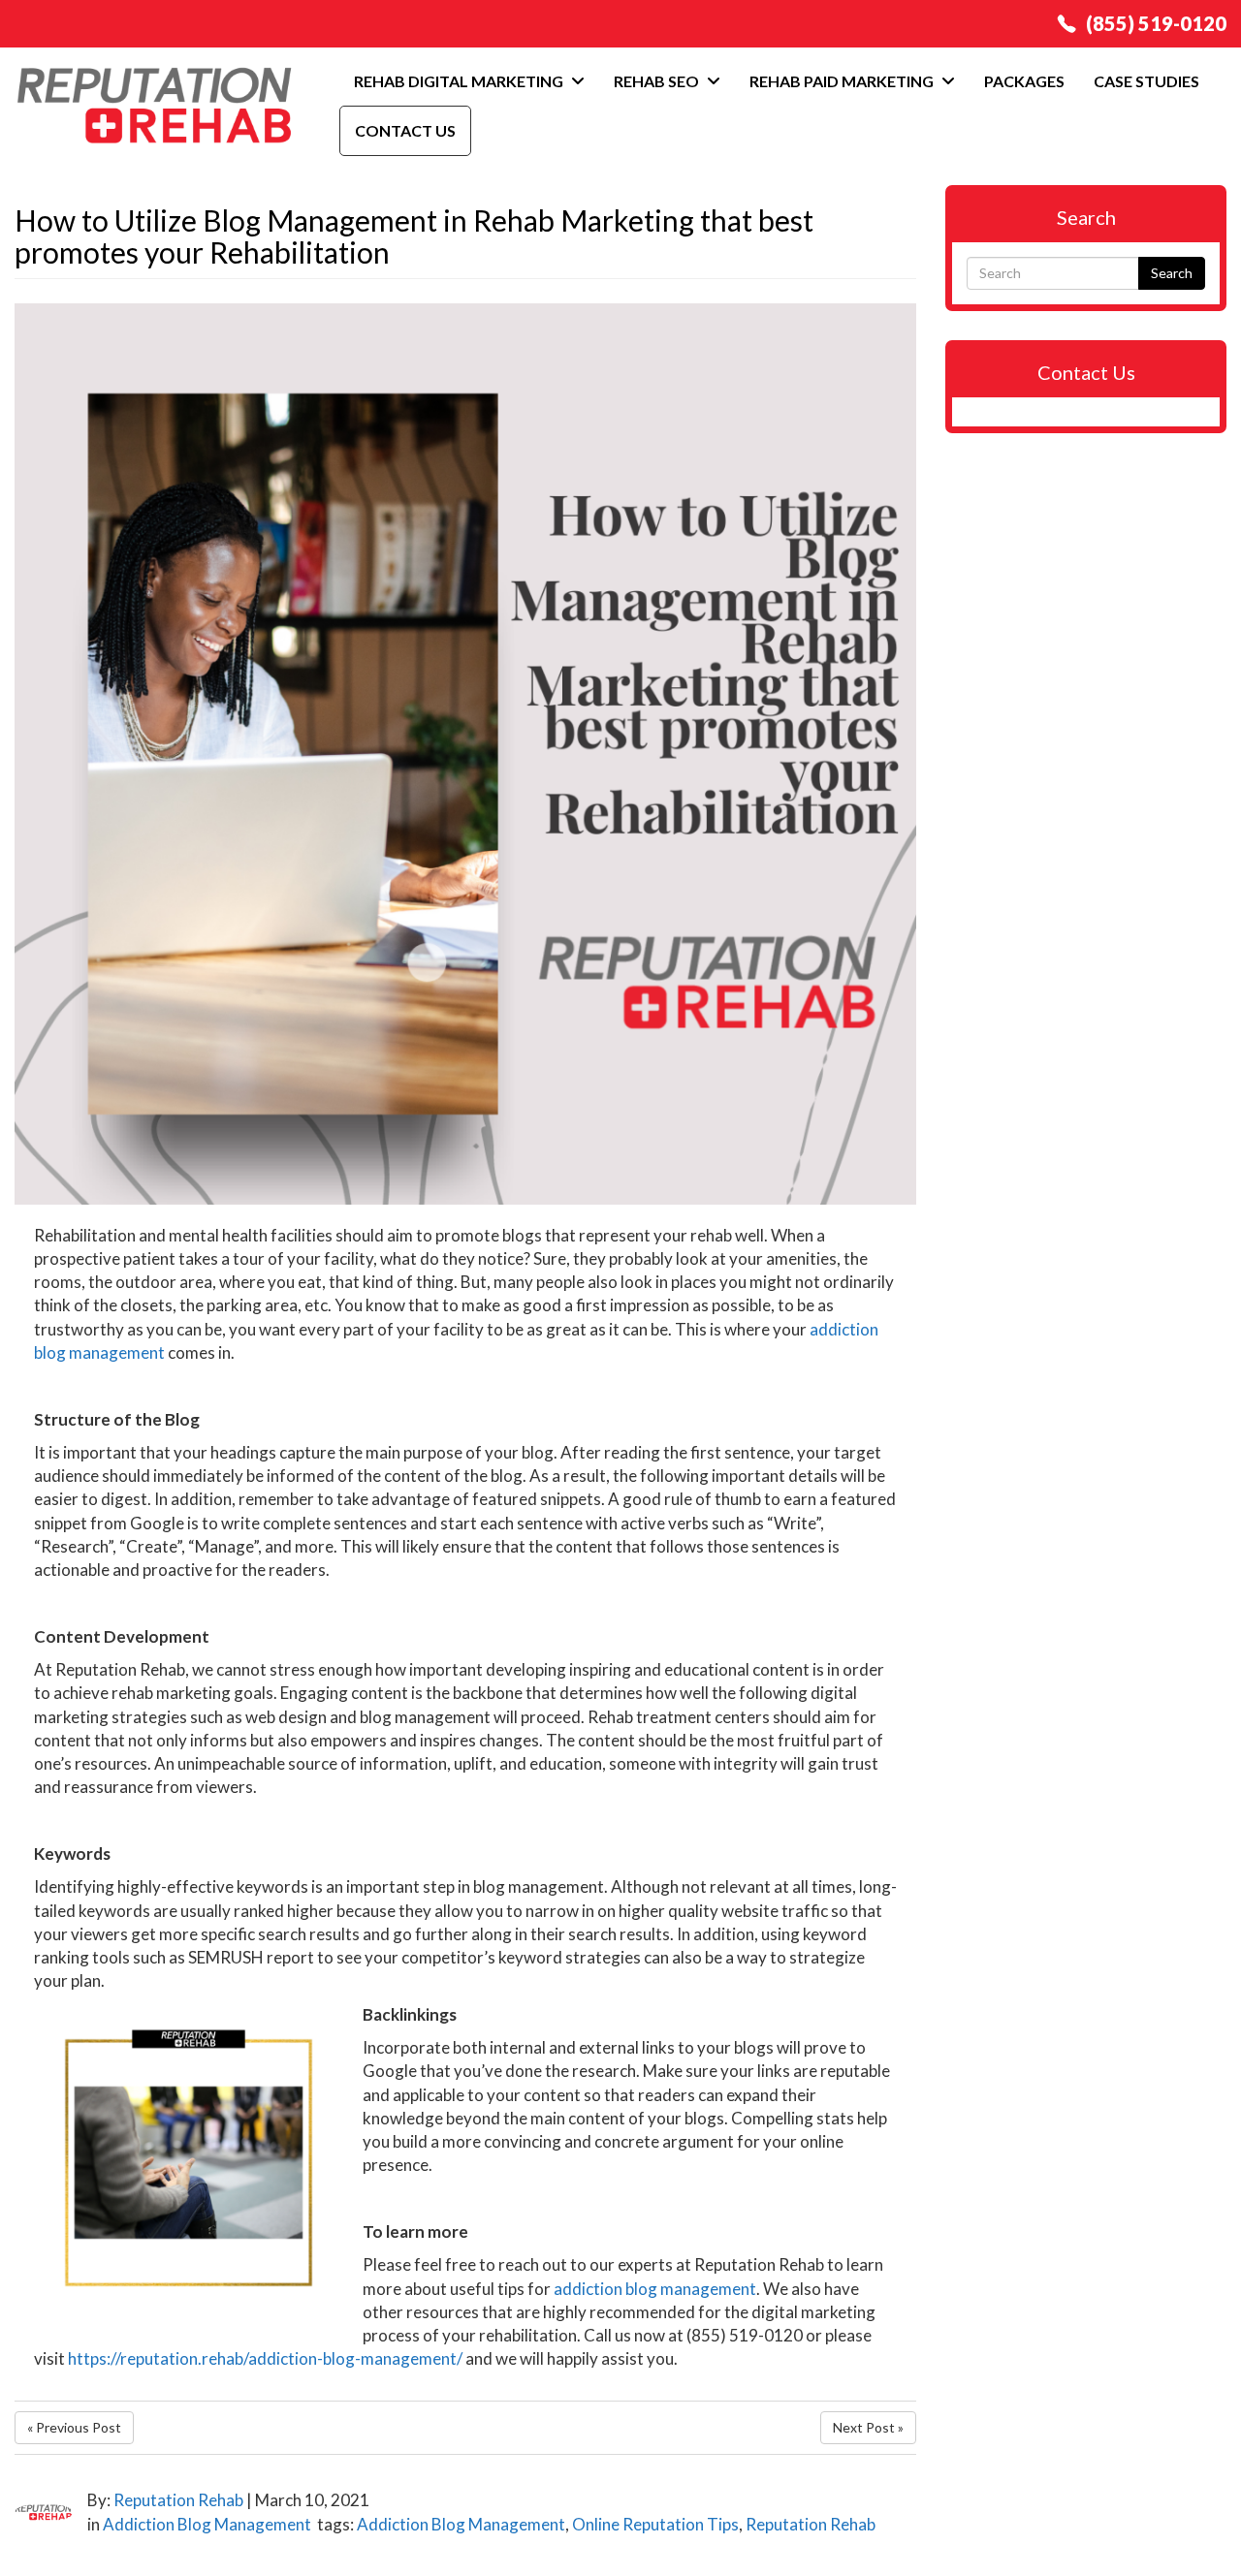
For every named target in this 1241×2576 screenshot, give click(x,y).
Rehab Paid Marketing (843, 81)
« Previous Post (74, 2427)
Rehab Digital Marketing (460, 81)
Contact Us (405, 130)
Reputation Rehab (178, 2500)
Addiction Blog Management (207, 2524)
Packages (1024, 81)
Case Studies (1146, 81)
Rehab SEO (658, 81)
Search (1172, 273)
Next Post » (868, 2427)
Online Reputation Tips (655, 2524)
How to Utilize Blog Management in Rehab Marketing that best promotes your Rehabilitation (414, 236)
